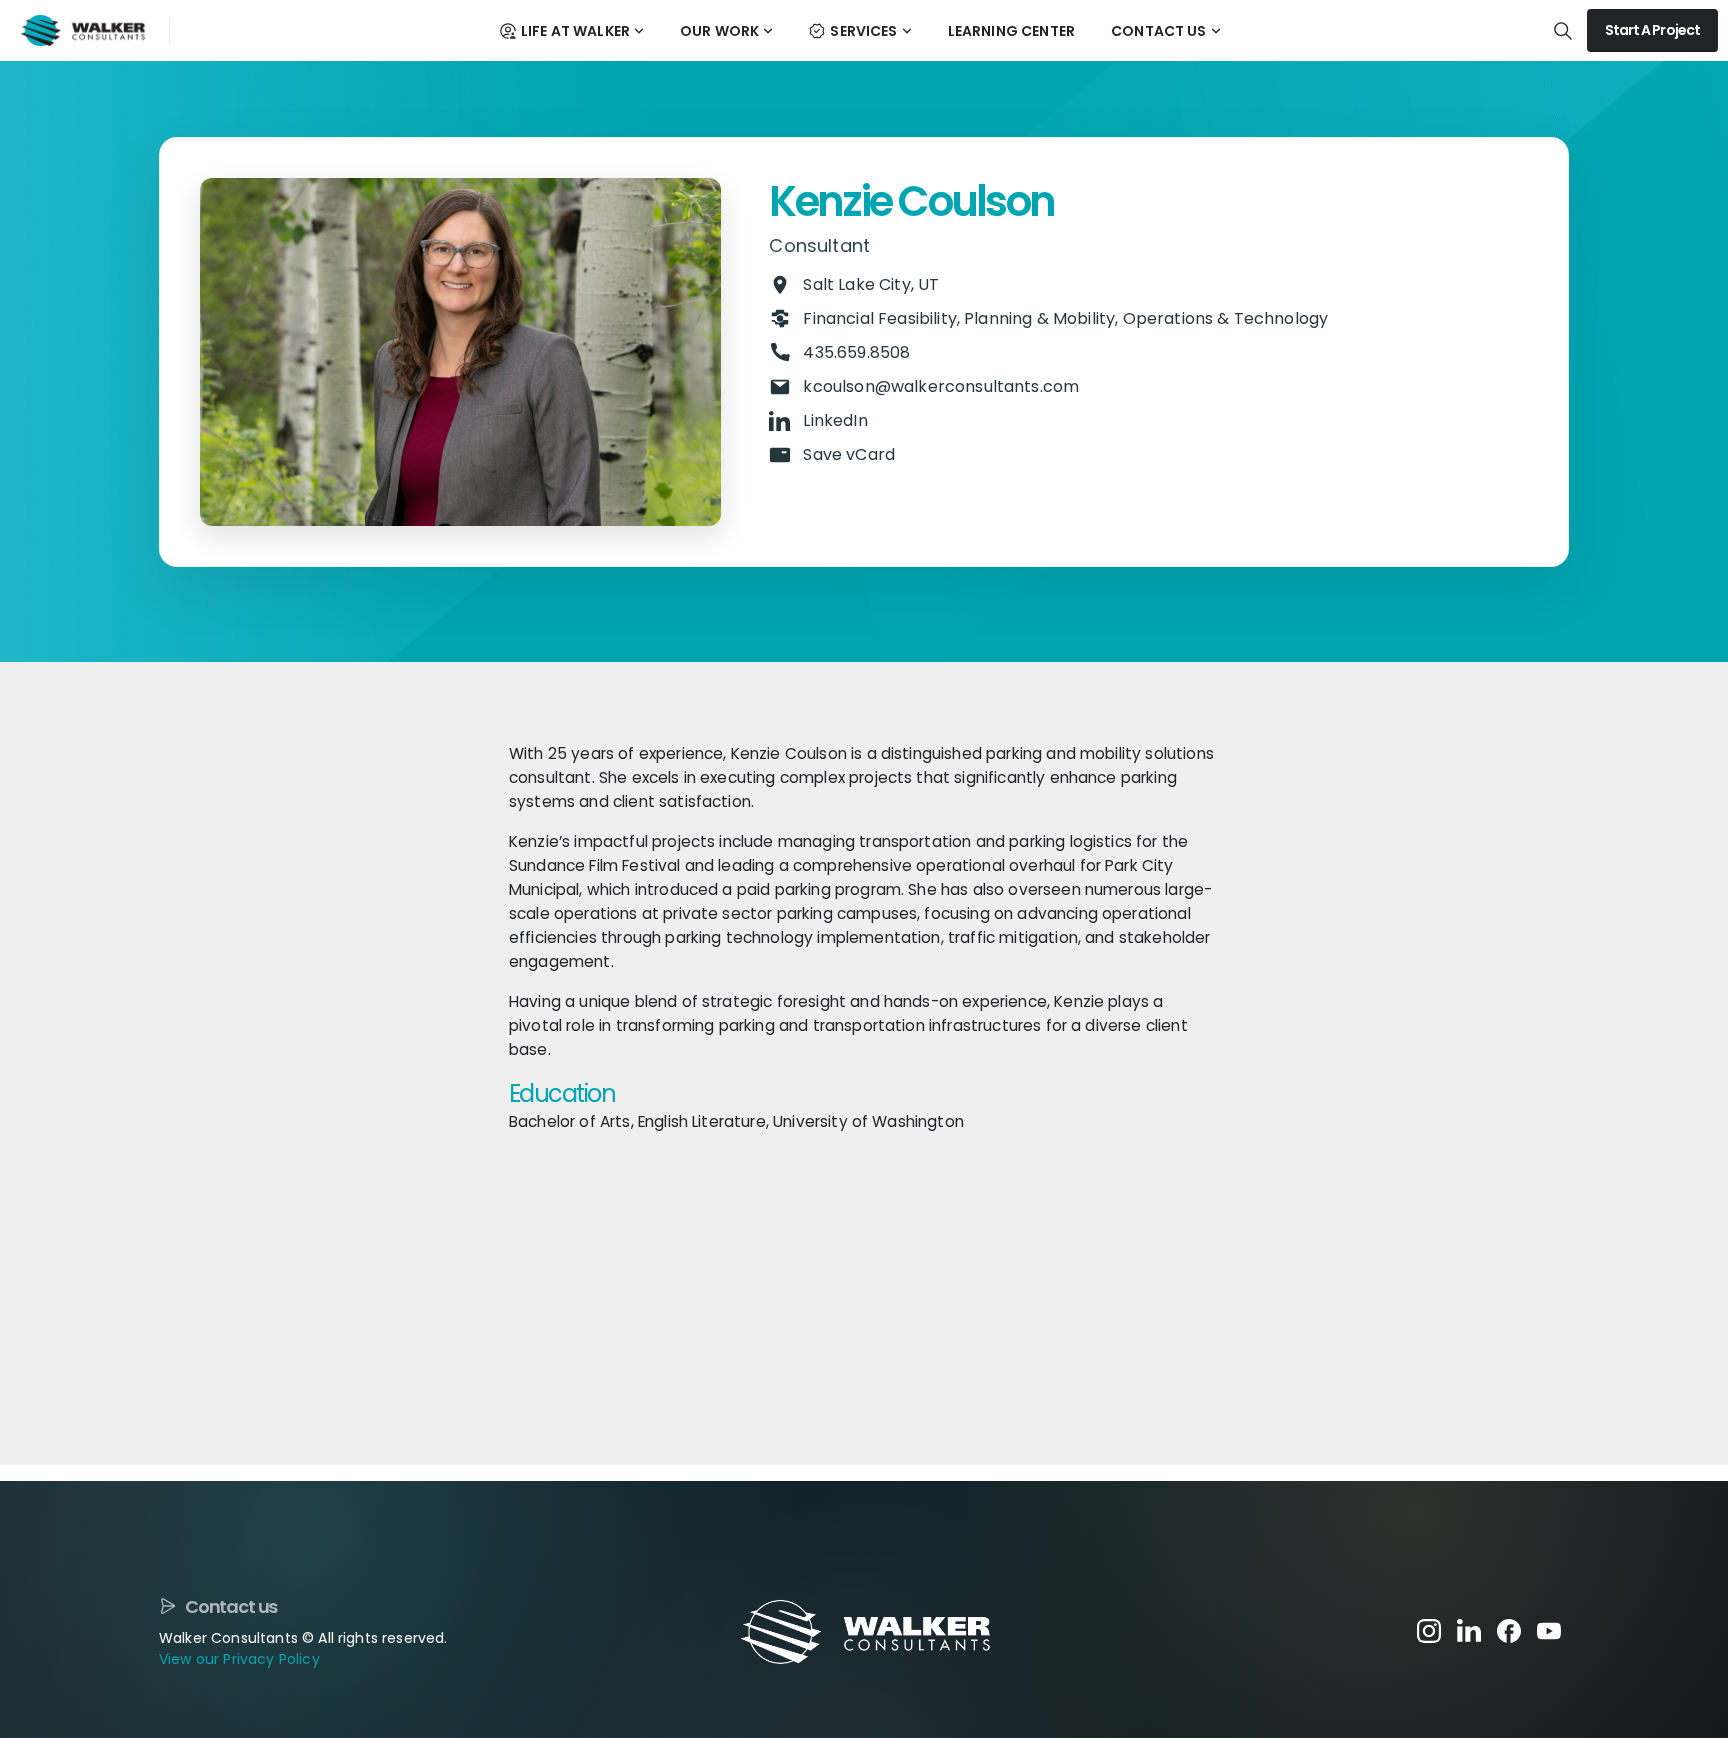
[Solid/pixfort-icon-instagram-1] (1429, 1630)
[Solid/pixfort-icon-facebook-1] (1509, 1630)
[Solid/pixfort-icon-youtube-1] (1549, 1630)
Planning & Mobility (1039, 318)
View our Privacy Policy (239, 1659)
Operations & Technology (1226, 318)
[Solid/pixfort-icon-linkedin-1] (1469, 1630)
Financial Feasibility (879, 318)
